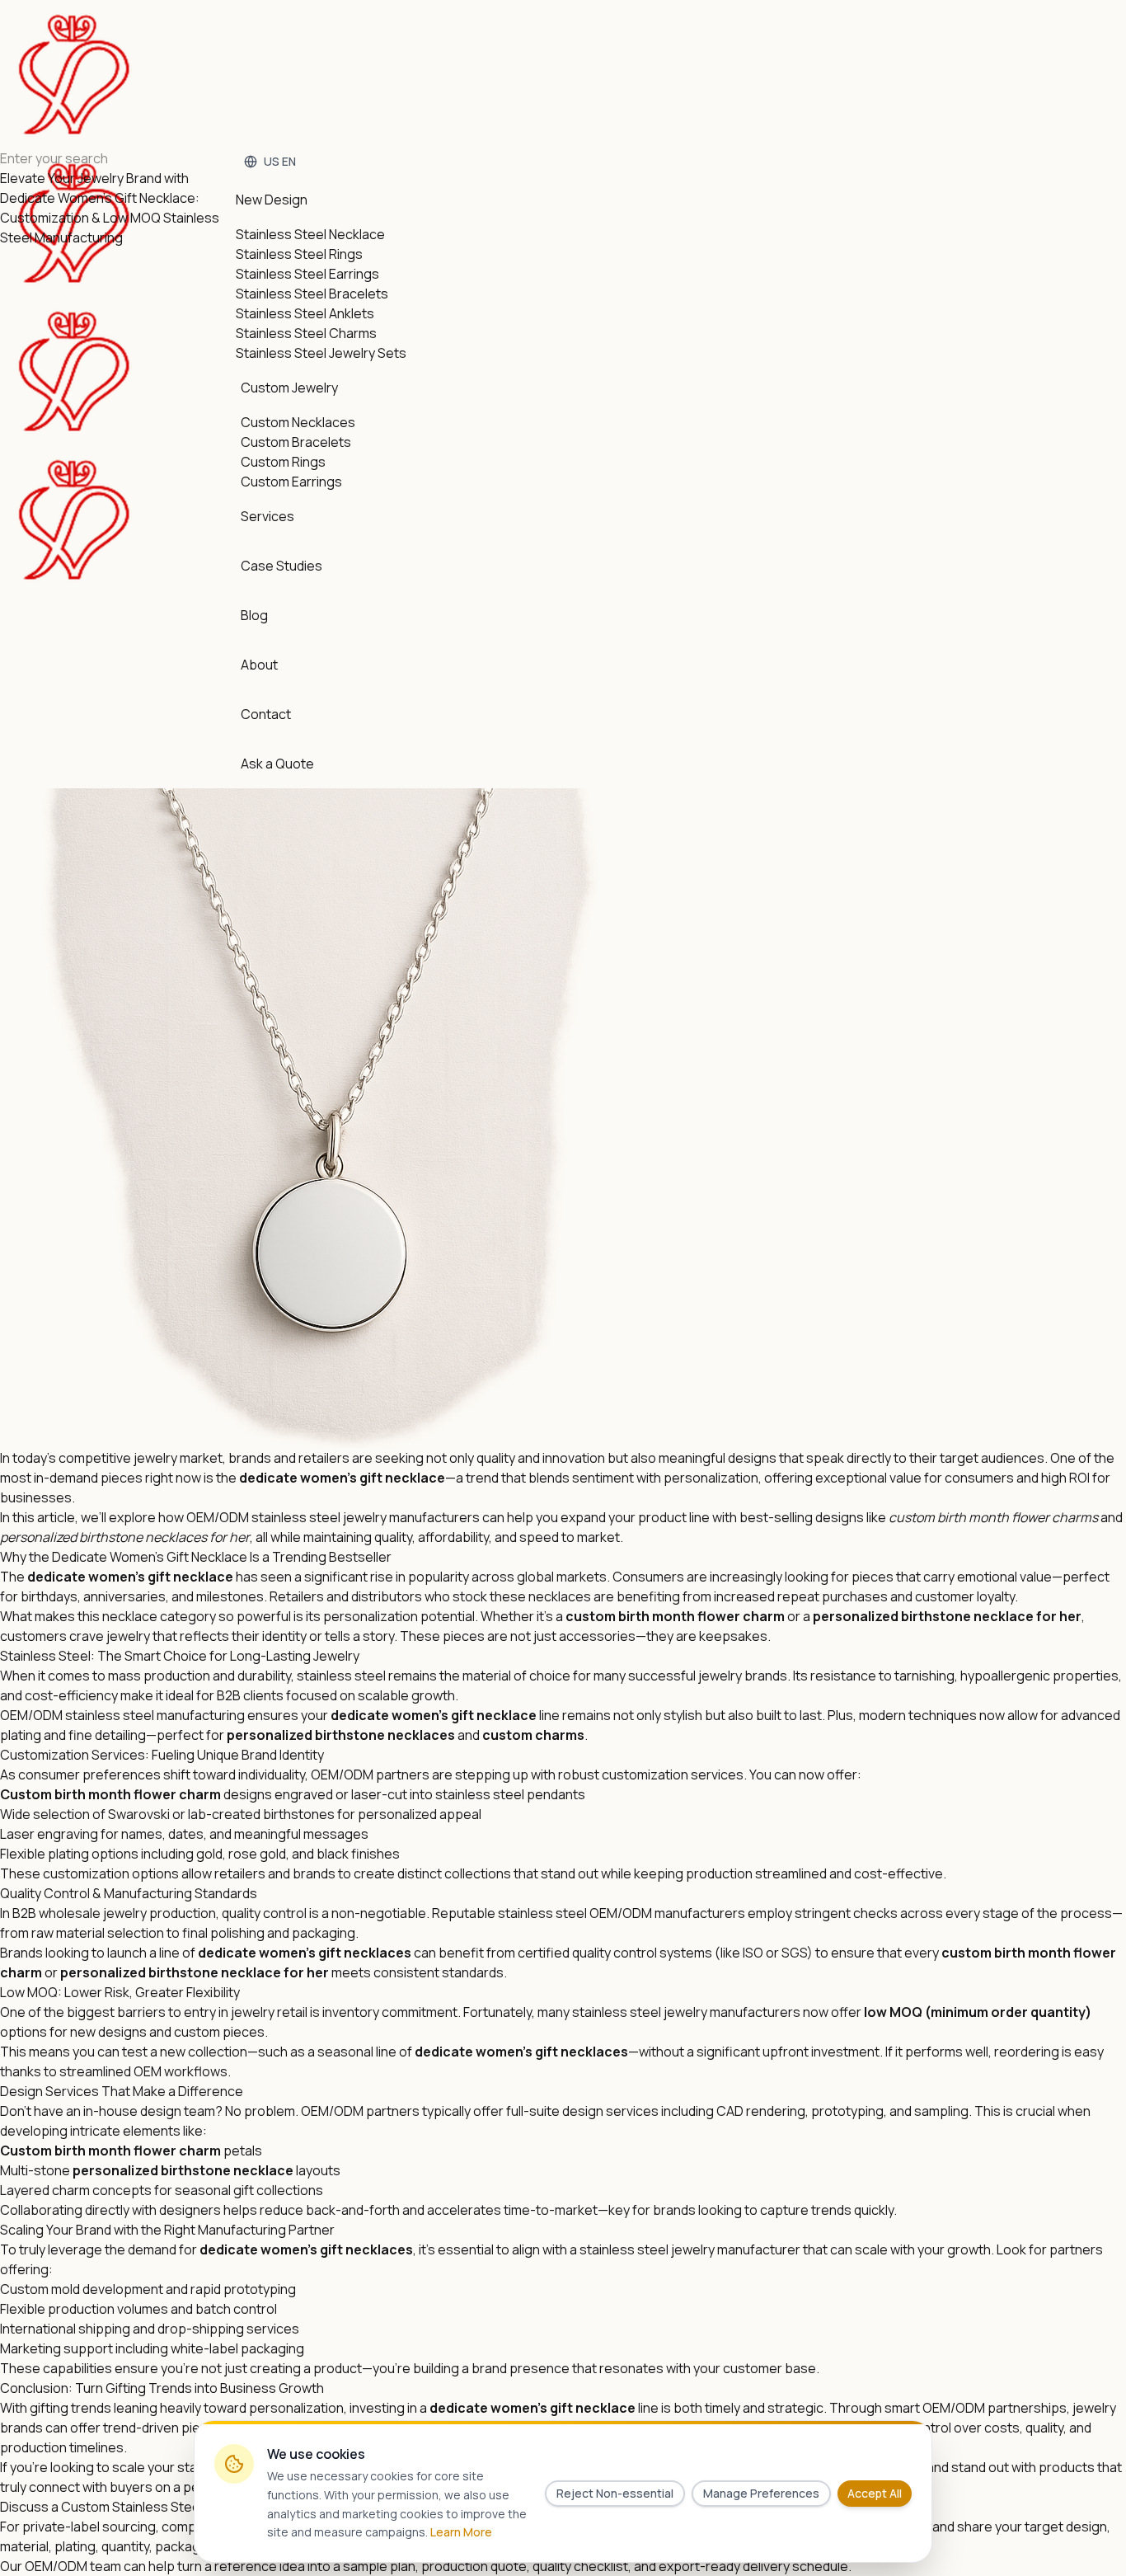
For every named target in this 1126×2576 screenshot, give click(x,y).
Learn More (461, 2532)
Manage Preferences (761, 2493)
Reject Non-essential (615, 2493)
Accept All (875, 2493)
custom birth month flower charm (990, 1517)
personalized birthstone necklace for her (947, 1616)
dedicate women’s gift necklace (434, 1715)
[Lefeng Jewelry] (74, 297)
